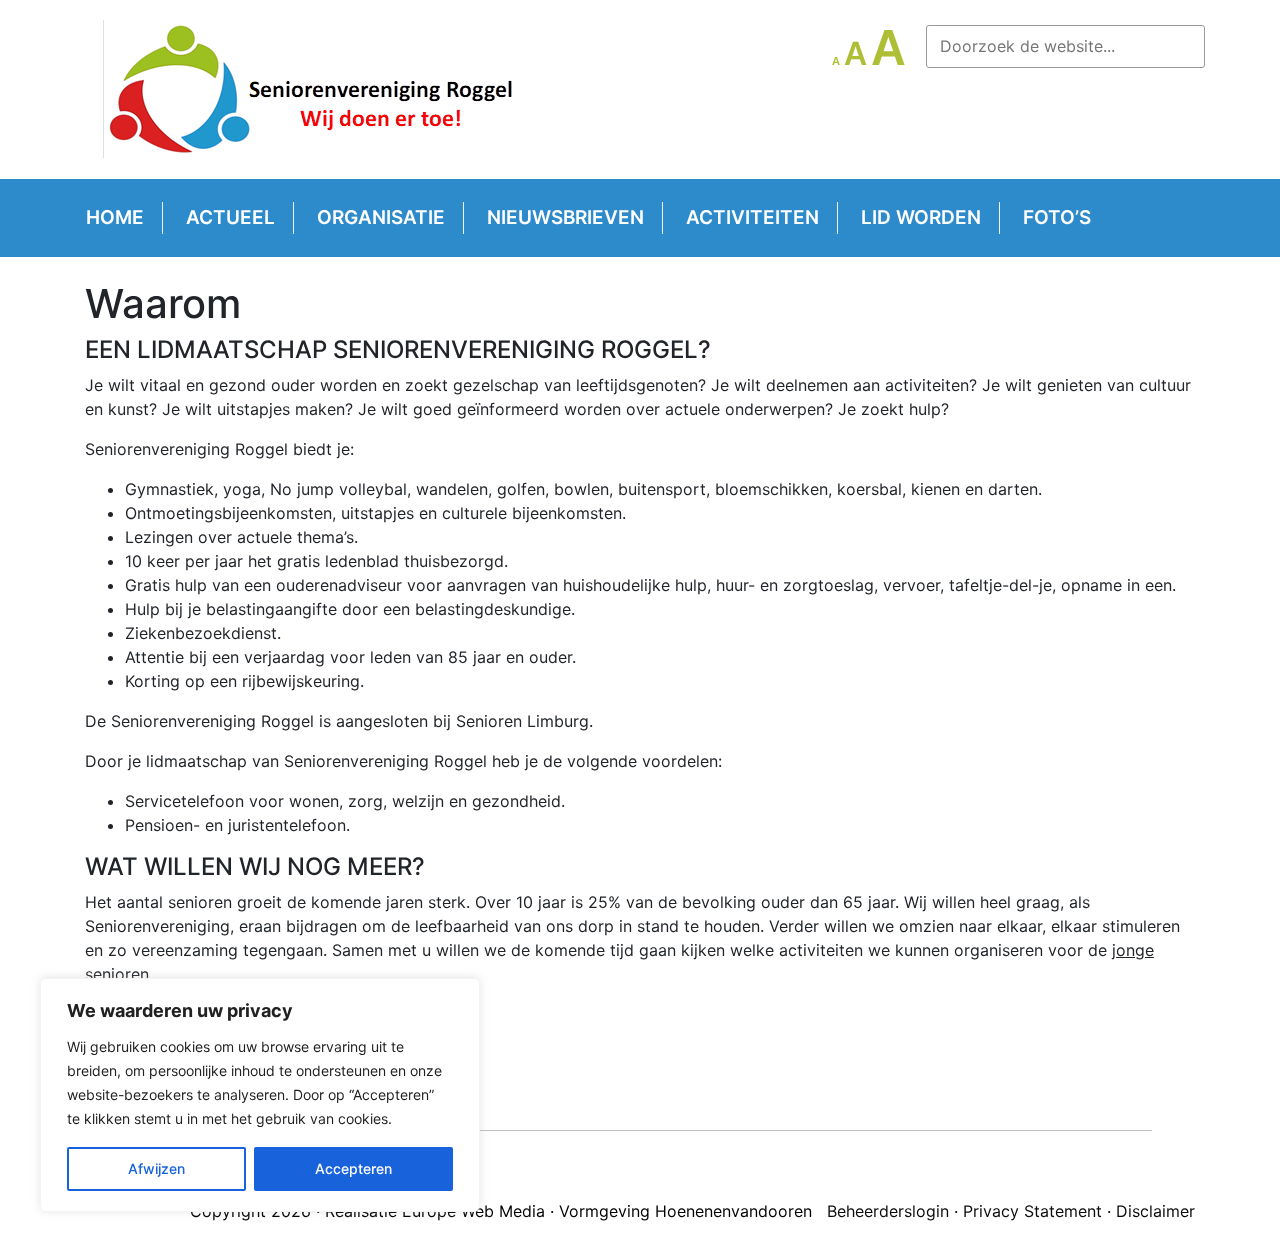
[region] (260, 1095)
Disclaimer (1155, 1211)
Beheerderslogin (888, 1211)
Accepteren (353, 1168)
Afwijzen (156, 1168)
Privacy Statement (1032, 1211)
